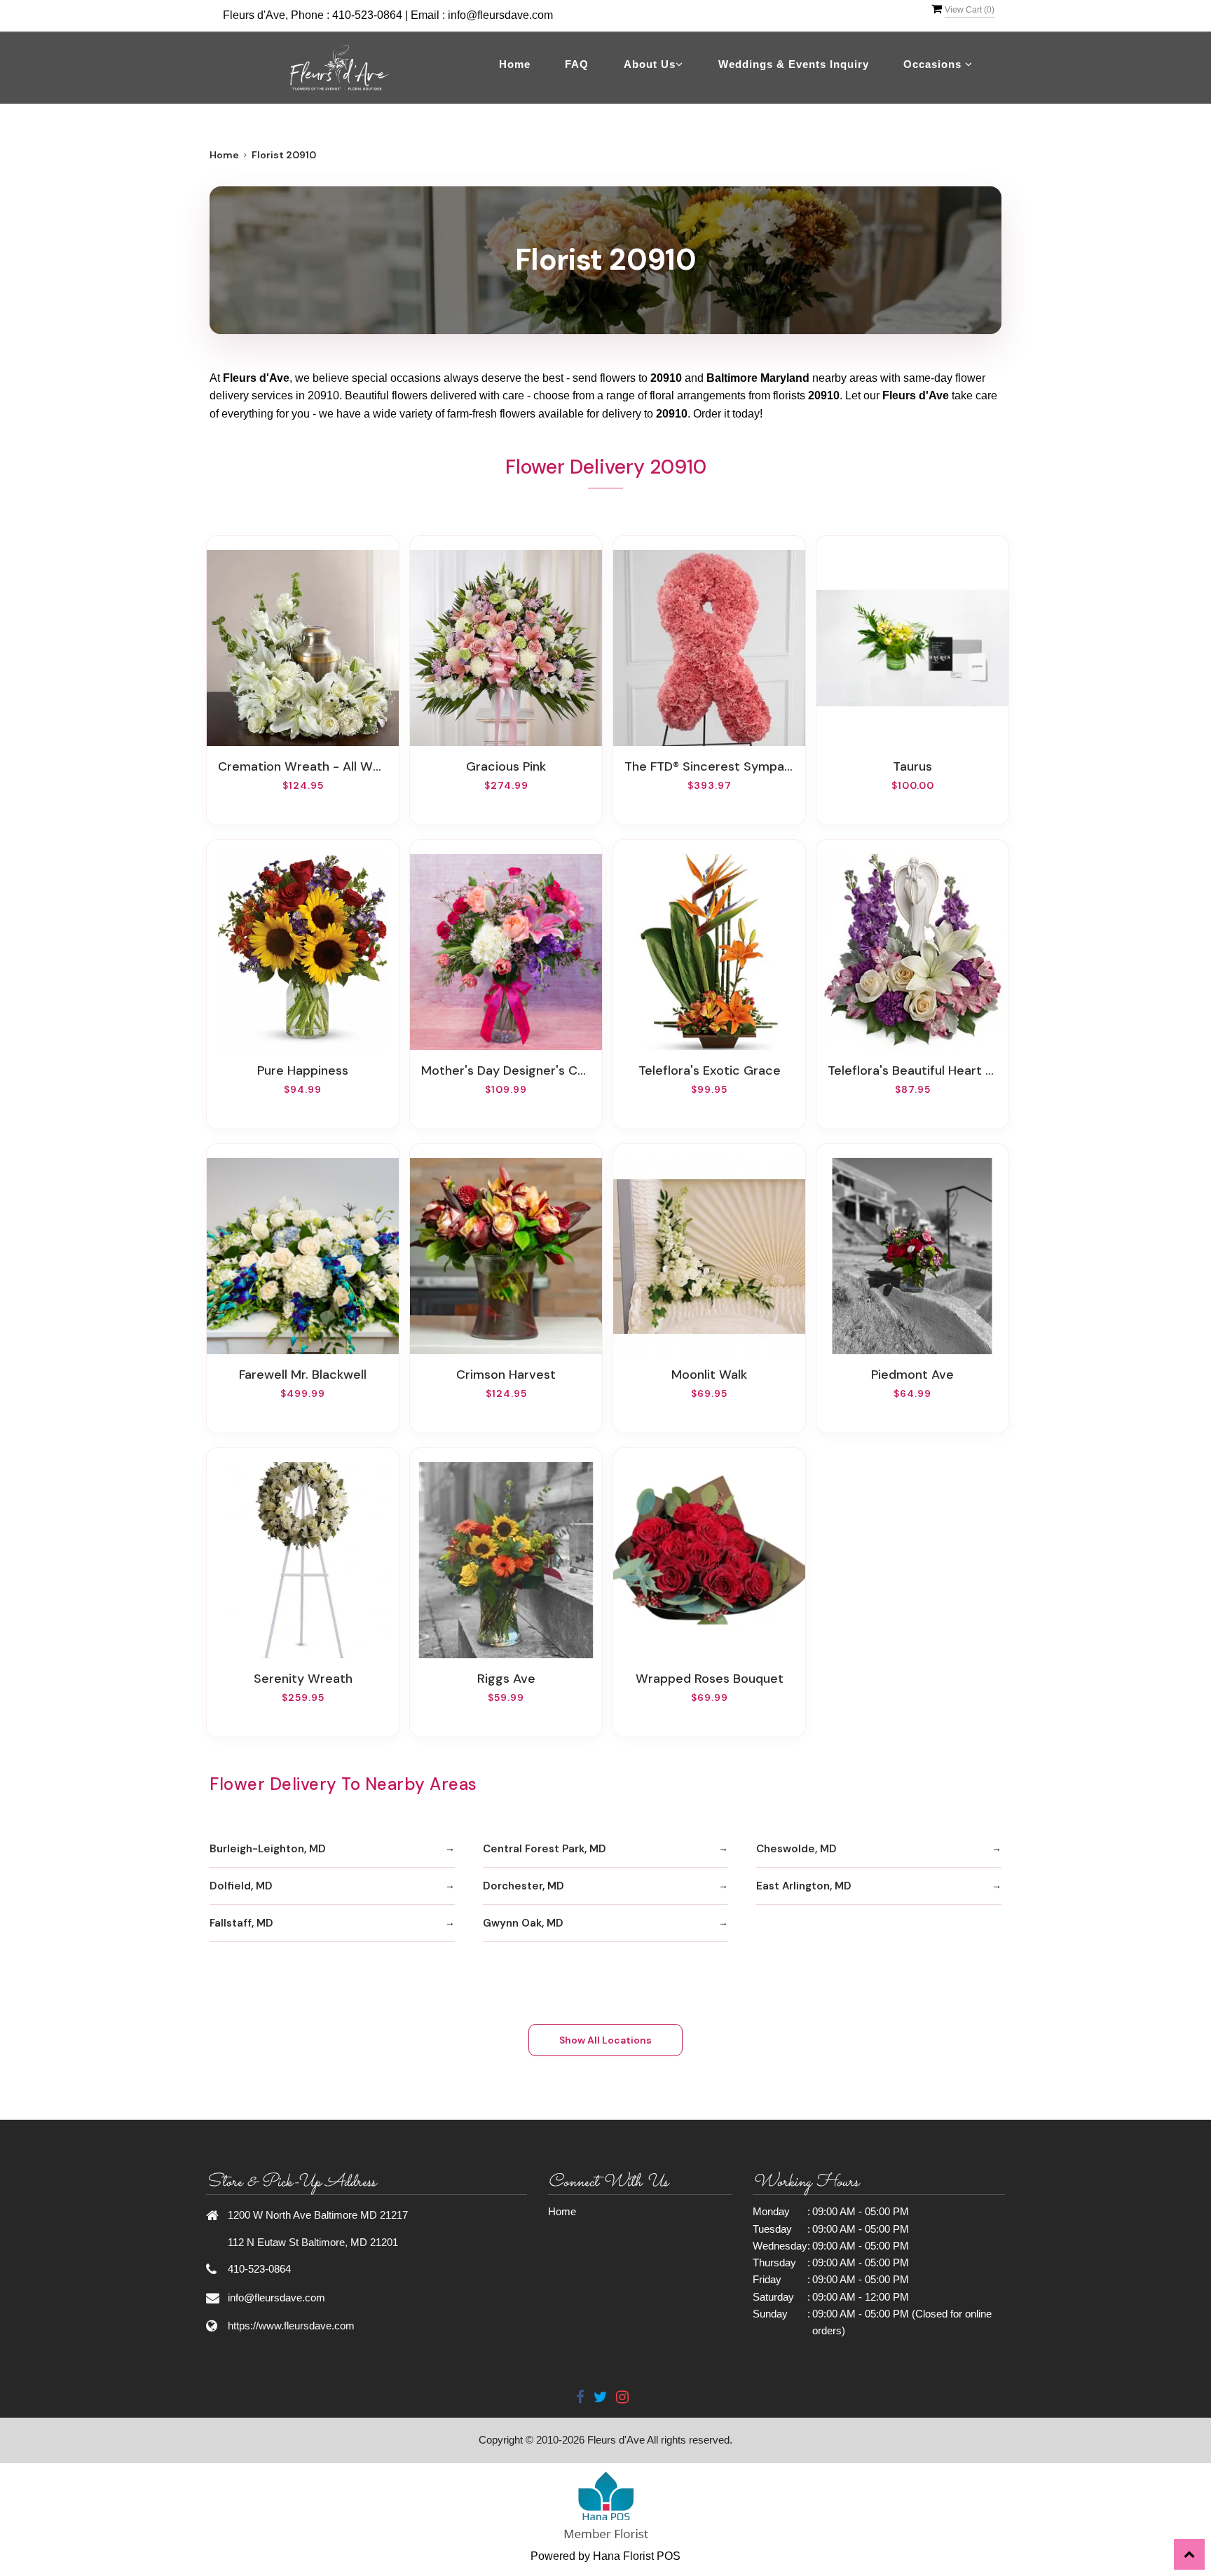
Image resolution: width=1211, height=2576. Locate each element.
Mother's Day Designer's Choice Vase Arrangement (506, 1070)
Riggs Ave (506, 1679)
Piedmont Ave (912, 1375)
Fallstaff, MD (241, 1923)
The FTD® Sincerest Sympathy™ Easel (709, 766)
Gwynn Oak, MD (523, 1923)
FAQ (577, 64)
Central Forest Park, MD (545, 1849)
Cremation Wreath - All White (303, 766)
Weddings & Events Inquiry (794, 64)
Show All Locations (605, 2040)
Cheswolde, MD (796, 1849)
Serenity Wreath (303, 1679)
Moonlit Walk (709, 1375)
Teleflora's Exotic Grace (710, 1070)
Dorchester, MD (524, 1886)
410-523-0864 (367, 15)
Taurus (912, 766)
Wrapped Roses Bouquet (710, 1679)
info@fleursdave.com (500, 15)
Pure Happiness (303, 1070)
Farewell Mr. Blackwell (303, 1375)
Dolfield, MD (241, 1886)
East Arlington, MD (804, 1886)
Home (515, 64)
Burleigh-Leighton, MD (268, 1849)
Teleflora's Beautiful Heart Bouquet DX (912, 1070)
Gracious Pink (506, 766)
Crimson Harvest (506, 1375)
